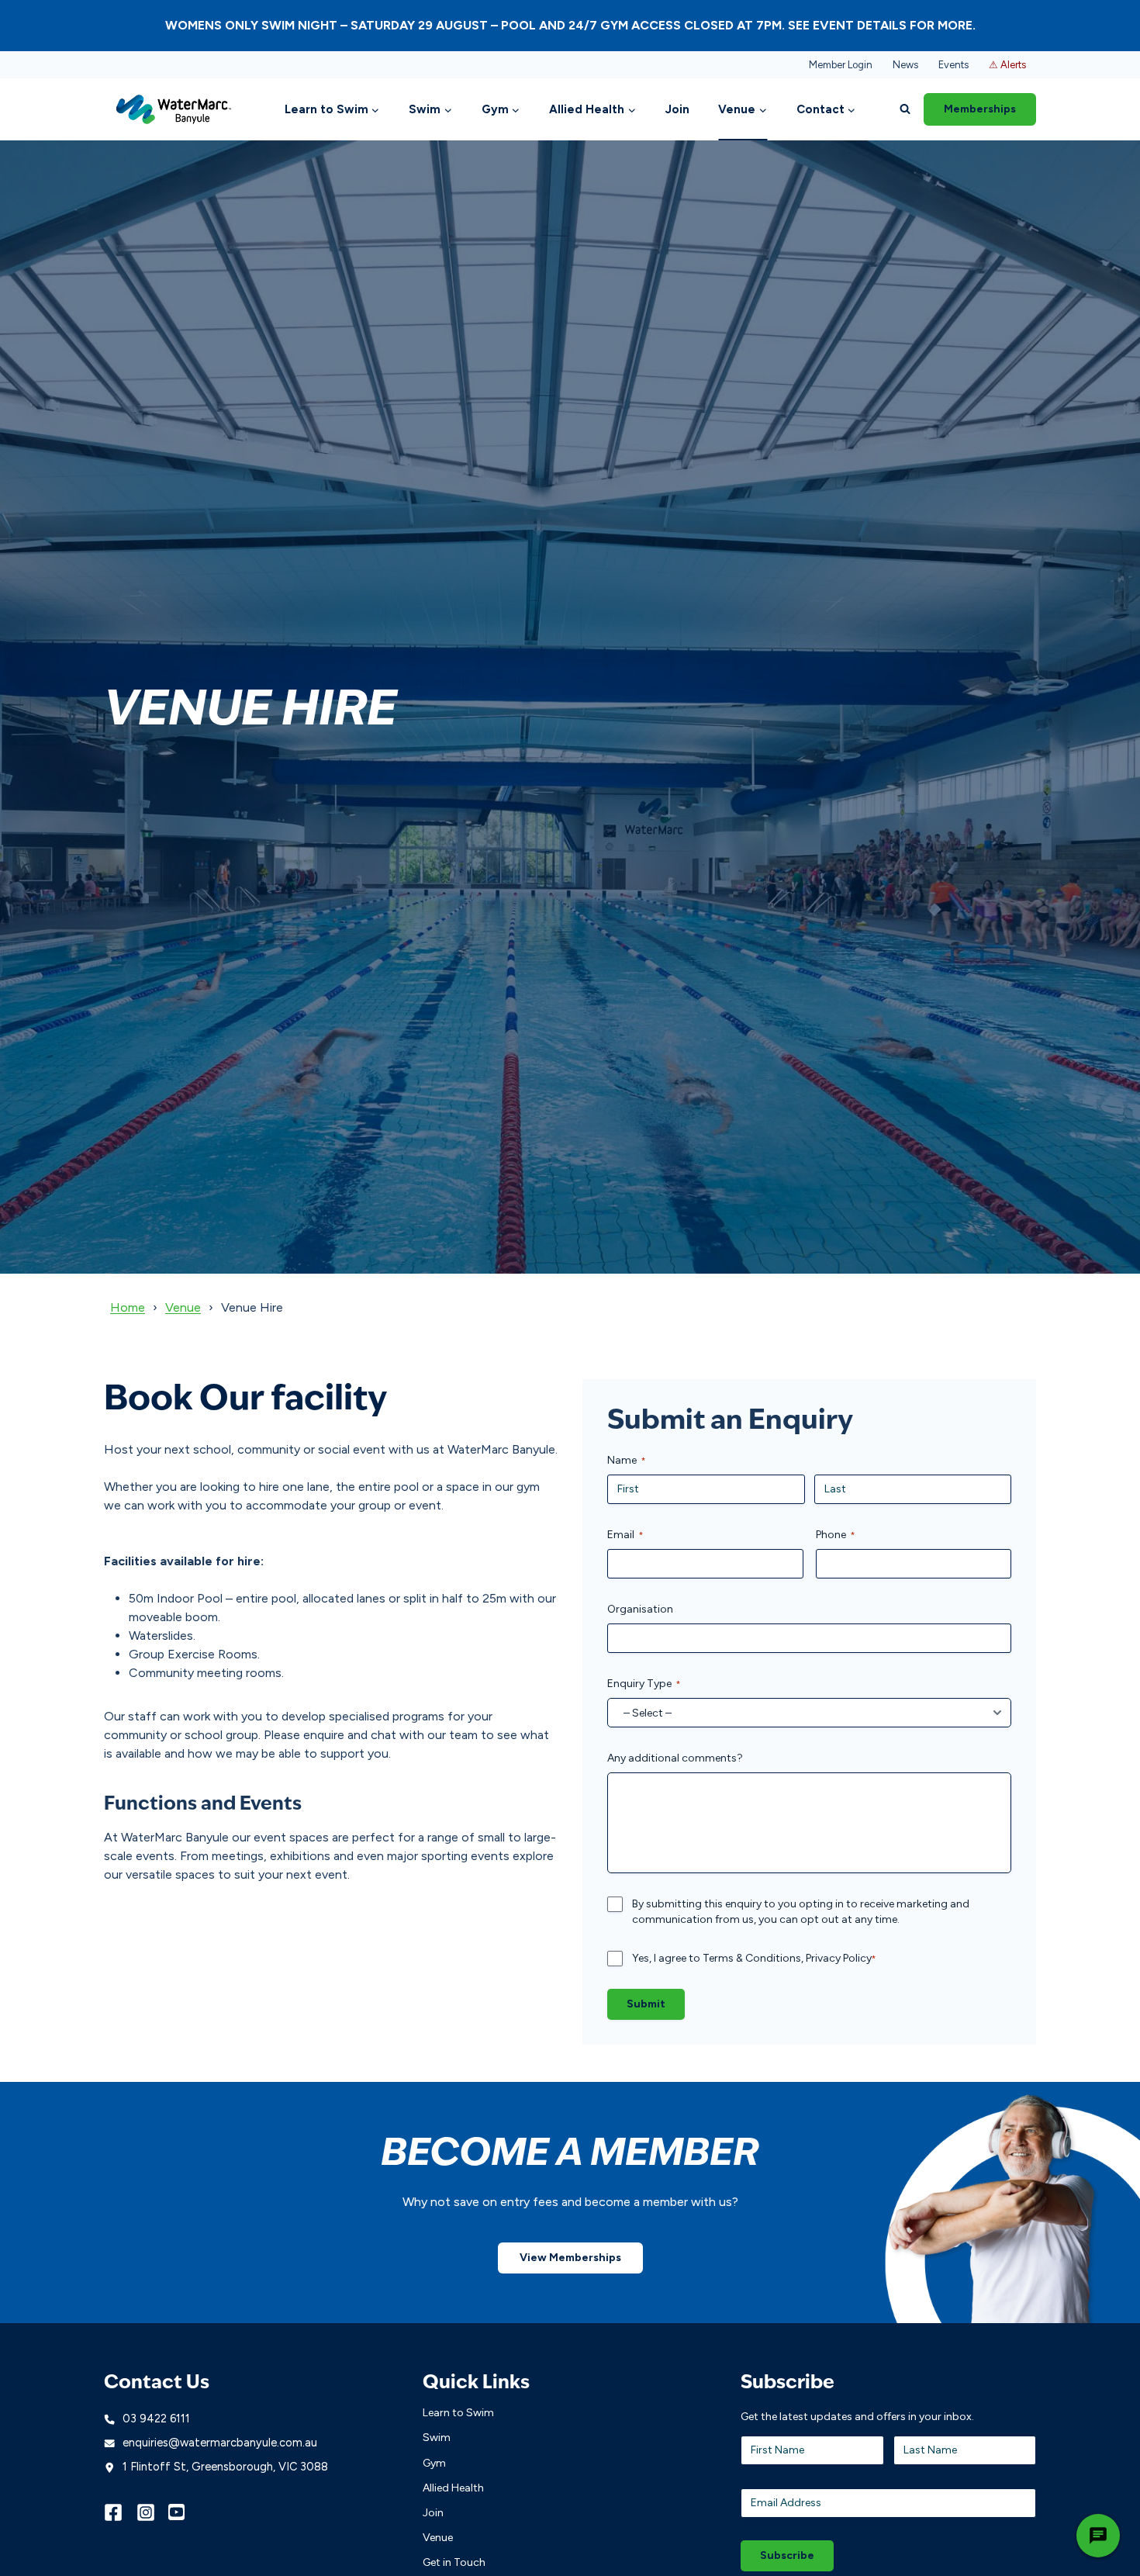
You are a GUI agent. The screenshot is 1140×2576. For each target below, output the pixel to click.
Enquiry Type (644, 1684)
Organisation (640, 1609)
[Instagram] (153, 2512)
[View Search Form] (905, 109)
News (905, 65)
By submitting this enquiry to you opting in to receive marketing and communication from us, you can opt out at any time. (801, 1912)
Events (953, 65)
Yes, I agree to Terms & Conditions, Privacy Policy (754, 1958)
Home (128, 1307)
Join (677, 109)
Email (625, 1535)
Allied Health (453, 2488)
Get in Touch (454, 2562)
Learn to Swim (458, 2413)
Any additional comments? (675, 1758)
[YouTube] (185, 2512)
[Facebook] (120, 2512)
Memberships (980, 109)
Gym (434, 2463)
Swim (437, 2438)
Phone (836, 1535)
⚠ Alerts (1007, 65)
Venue (183, 1307)
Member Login (841, 65)
